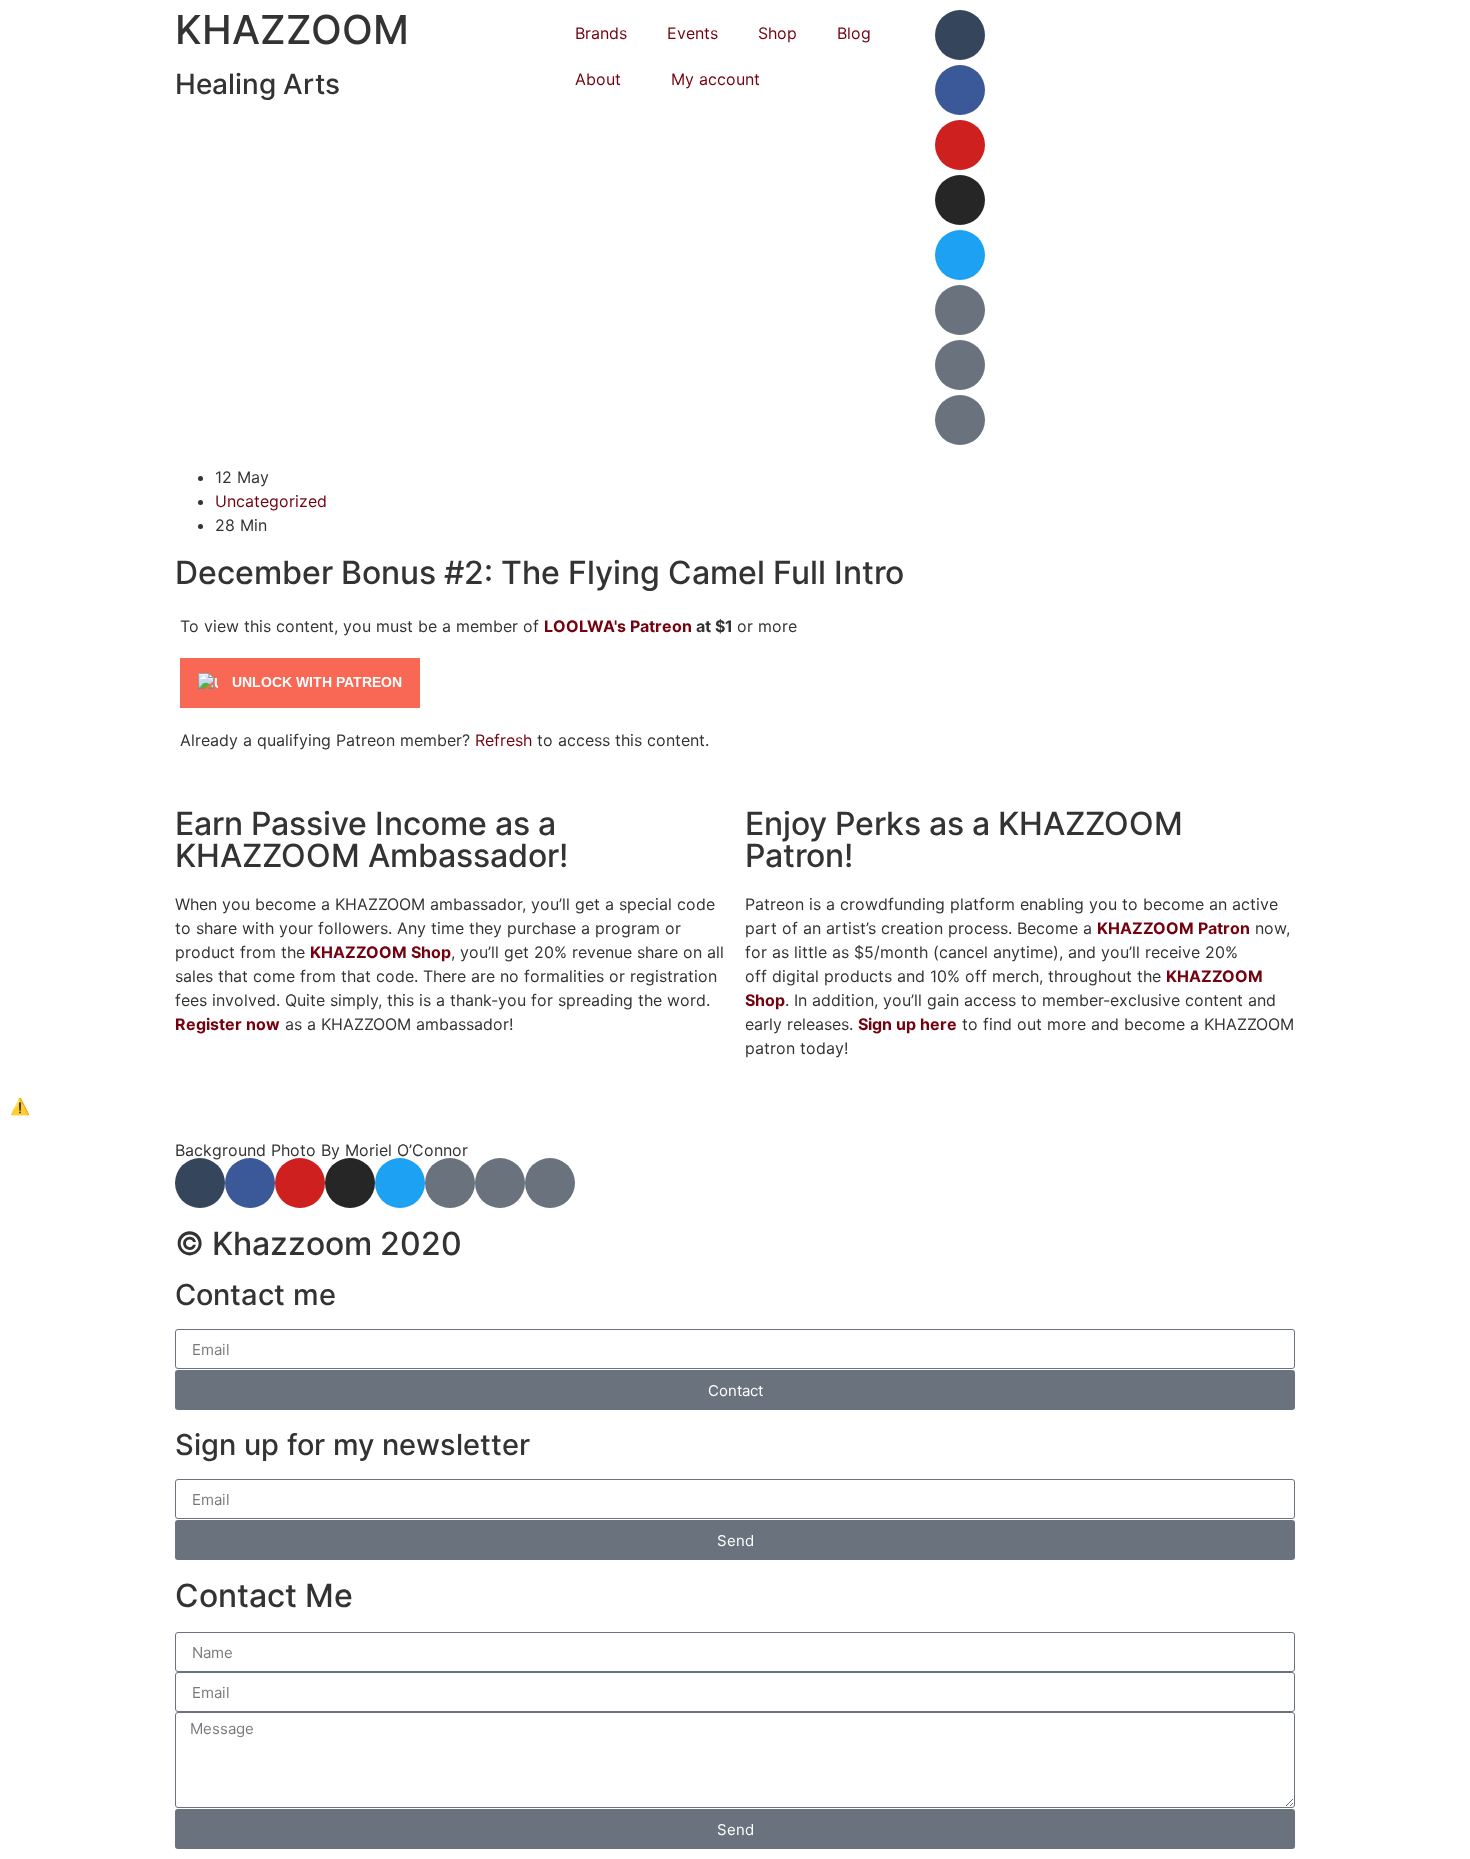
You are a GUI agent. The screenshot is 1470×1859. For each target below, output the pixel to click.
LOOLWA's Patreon (618, 626)
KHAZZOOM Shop (380, 952)
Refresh (503, 740)
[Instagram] (960, 200)
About (598, 79)
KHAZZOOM (292, 29)
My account (715, 79)
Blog (854, 33)
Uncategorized (271, 501)
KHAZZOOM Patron (1173, 928)
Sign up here (907, 1024)
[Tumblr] (960, 35)
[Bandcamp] (960, 365)
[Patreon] (960, 310)
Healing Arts (257, 84)
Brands (601, 33)
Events (692, 33)
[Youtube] (960, 145)
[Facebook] (960, 90)
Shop (777, 33)
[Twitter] (960, 255)
